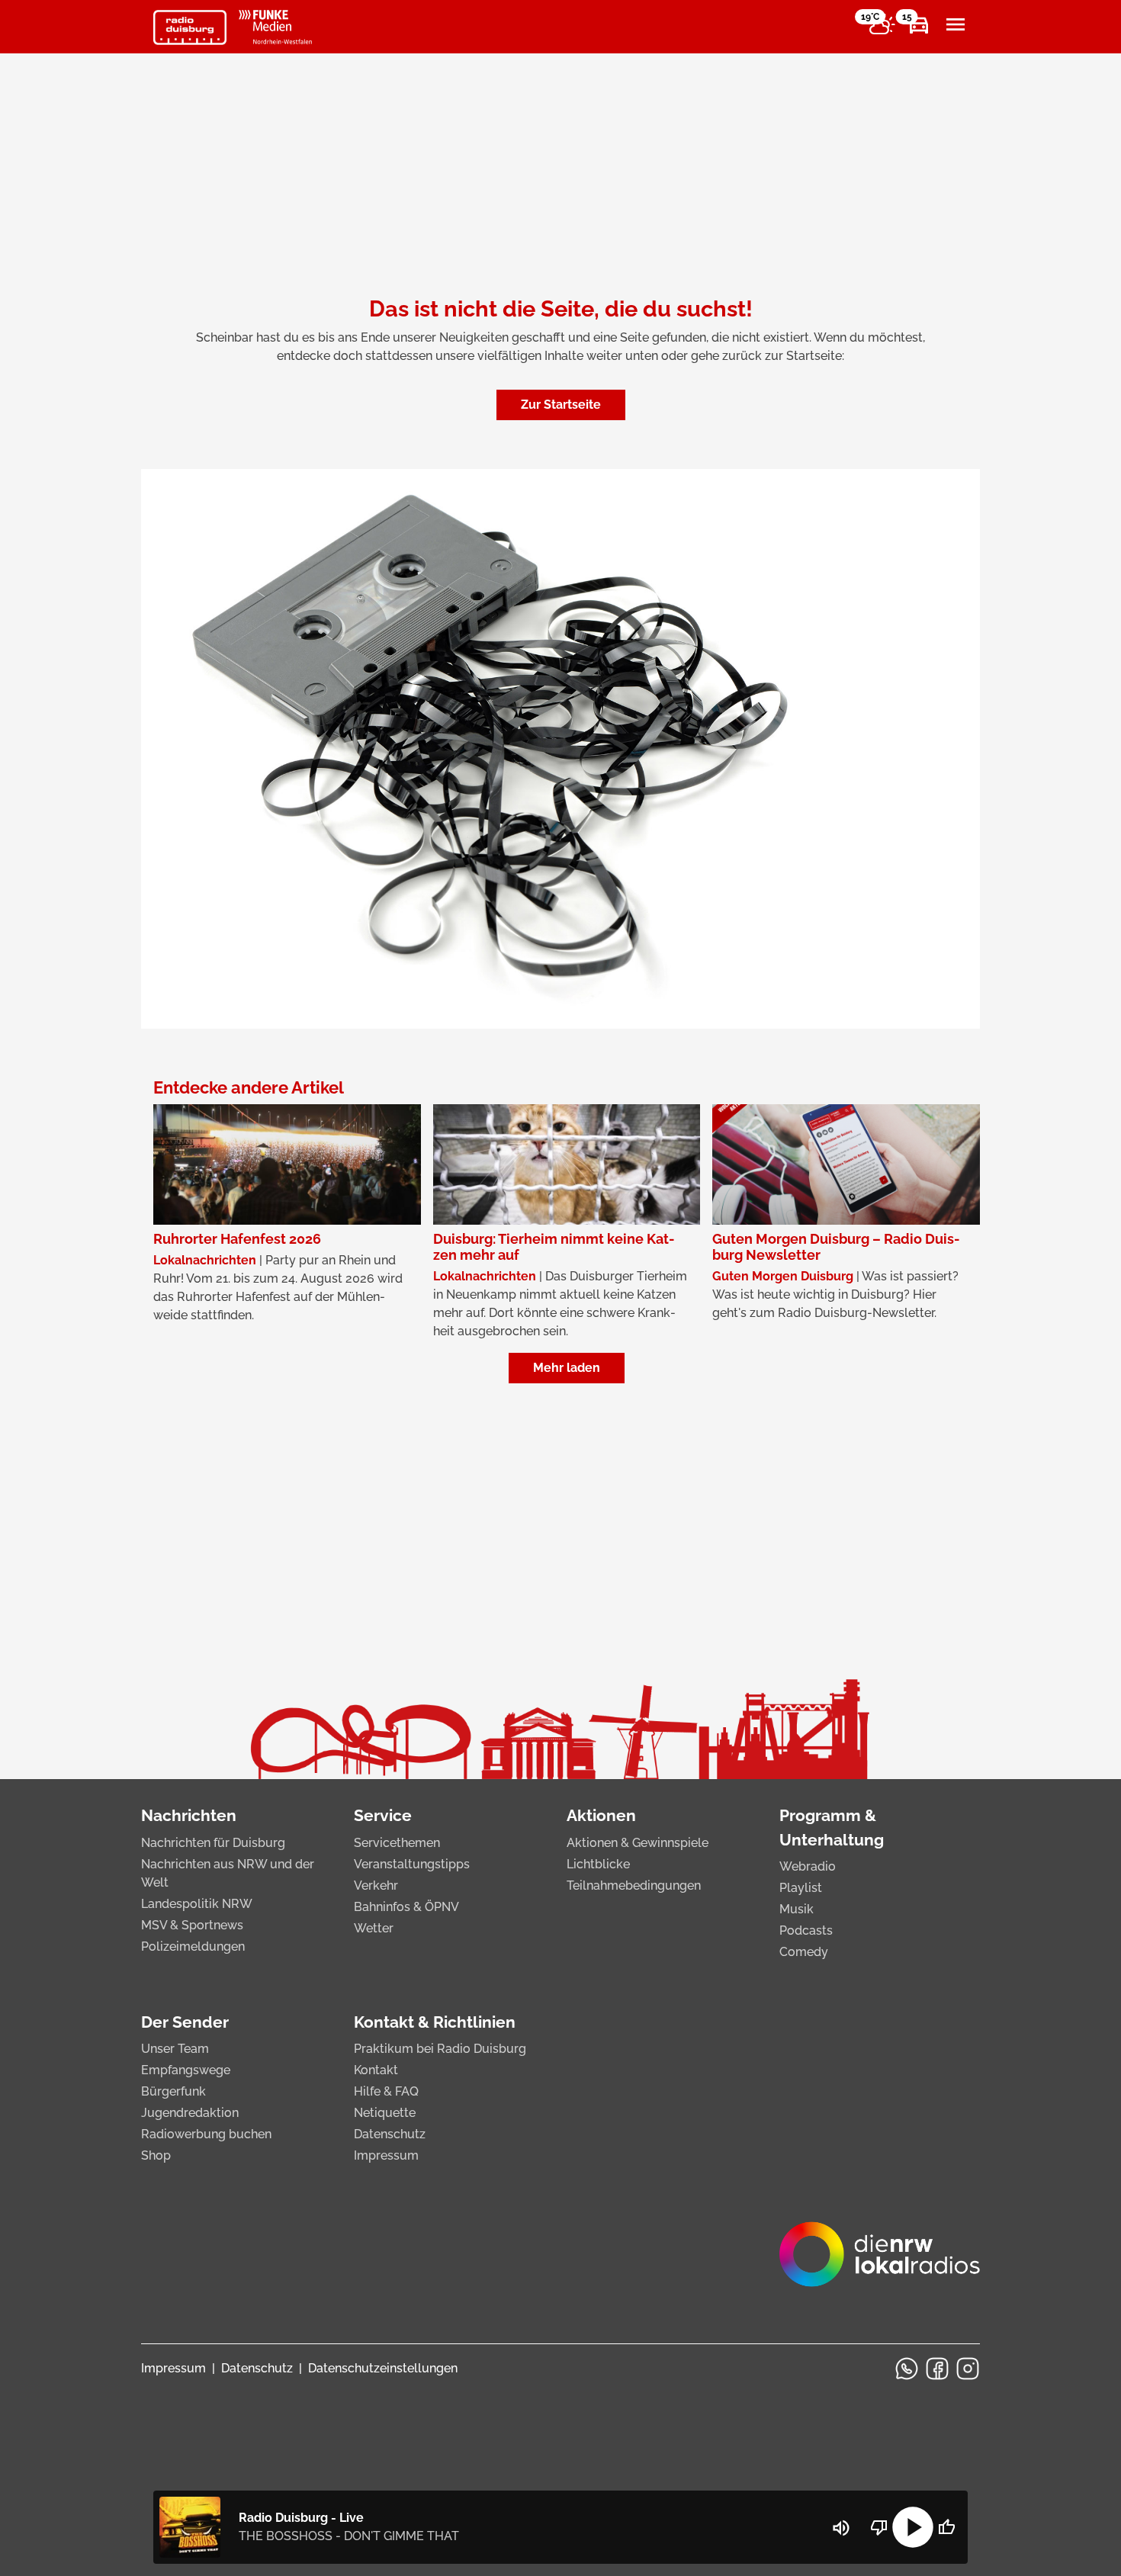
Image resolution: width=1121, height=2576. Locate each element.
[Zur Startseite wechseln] (190, 27)
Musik (797, 1909)
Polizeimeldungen (193, 1946)
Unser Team (175, 2049)
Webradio (808, 1866)
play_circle (913, 2527)
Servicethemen (397, 1843)
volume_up (841, 2528)
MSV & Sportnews (192, 1925)
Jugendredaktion (190, 2113)
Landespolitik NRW (197, 1904)
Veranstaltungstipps (412, 1864)
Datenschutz (390, 2134)
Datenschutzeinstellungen (383, 2368)
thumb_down (879, 2527)
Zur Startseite (561, 405)
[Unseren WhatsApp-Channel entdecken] (907, 2369)
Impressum (386, 2155)
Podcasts (806, 1930)
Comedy (804, 1952)
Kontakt (376, 2070)
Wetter (374, 1928)
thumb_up (946, 2527)
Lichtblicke (598, 1864)
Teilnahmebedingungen (634, 1885)
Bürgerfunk (173, 2091)
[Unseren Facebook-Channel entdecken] (937, 2369)
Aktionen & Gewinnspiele (638, 1843)
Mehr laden (567, 1368)
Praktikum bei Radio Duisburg (440, 2049)
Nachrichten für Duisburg (213, 1843)
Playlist (801, 1888)
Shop (156, 2155)
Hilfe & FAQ (386, 2091)
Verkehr (376, 1885)
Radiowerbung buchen (206, 2134)
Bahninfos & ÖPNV (406, 1907)
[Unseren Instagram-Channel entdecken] (968, 2369)
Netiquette (385, 2113)
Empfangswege (186, 2070)
